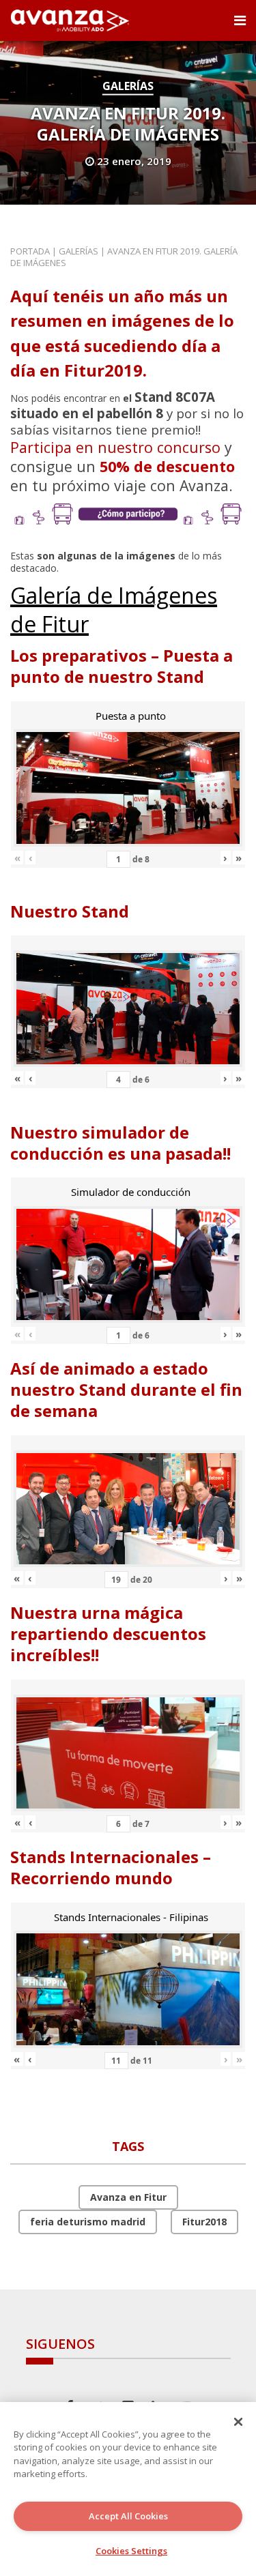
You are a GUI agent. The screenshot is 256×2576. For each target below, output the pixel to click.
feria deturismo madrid (88, 2222)
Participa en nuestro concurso (115, 447)
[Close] (238, 2422)
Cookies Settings (131, 2551)
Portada (30, 251)
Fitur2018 (204, 2222)
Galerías (128, 86)
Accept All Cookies (128, 2516)
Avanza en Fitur (128, 2197)
